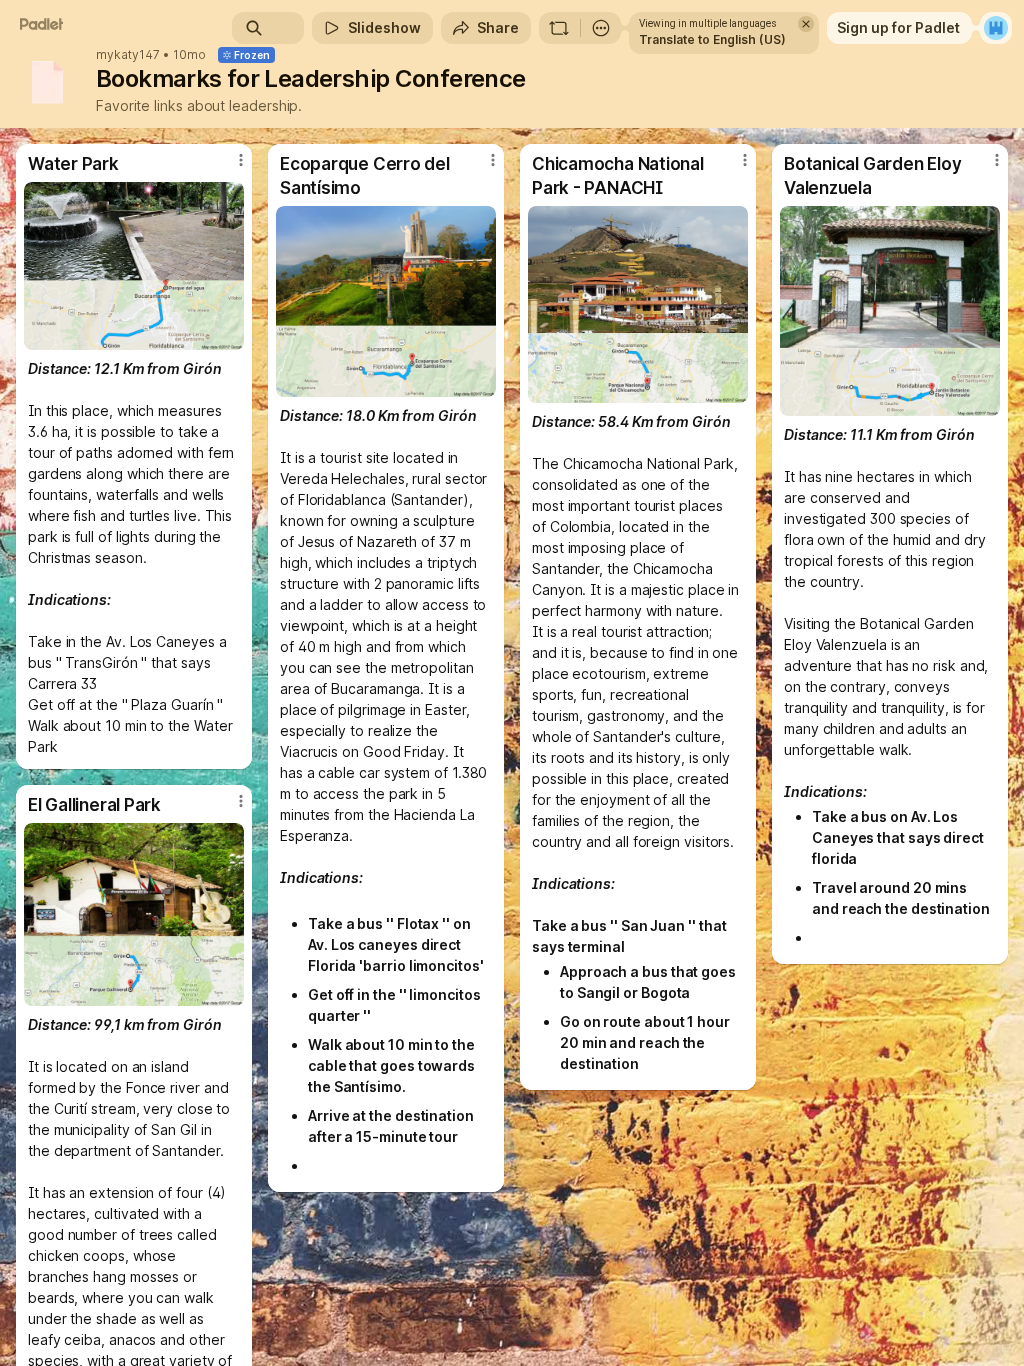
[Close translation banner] (806, 24)
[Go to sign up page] (996, 28)
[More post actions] (228, 168)
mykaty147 (128, 55)
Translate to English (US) (712, 39)
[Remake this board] (559, 28)
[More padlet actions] (601, 28)
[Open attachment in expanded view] (134, 266)
